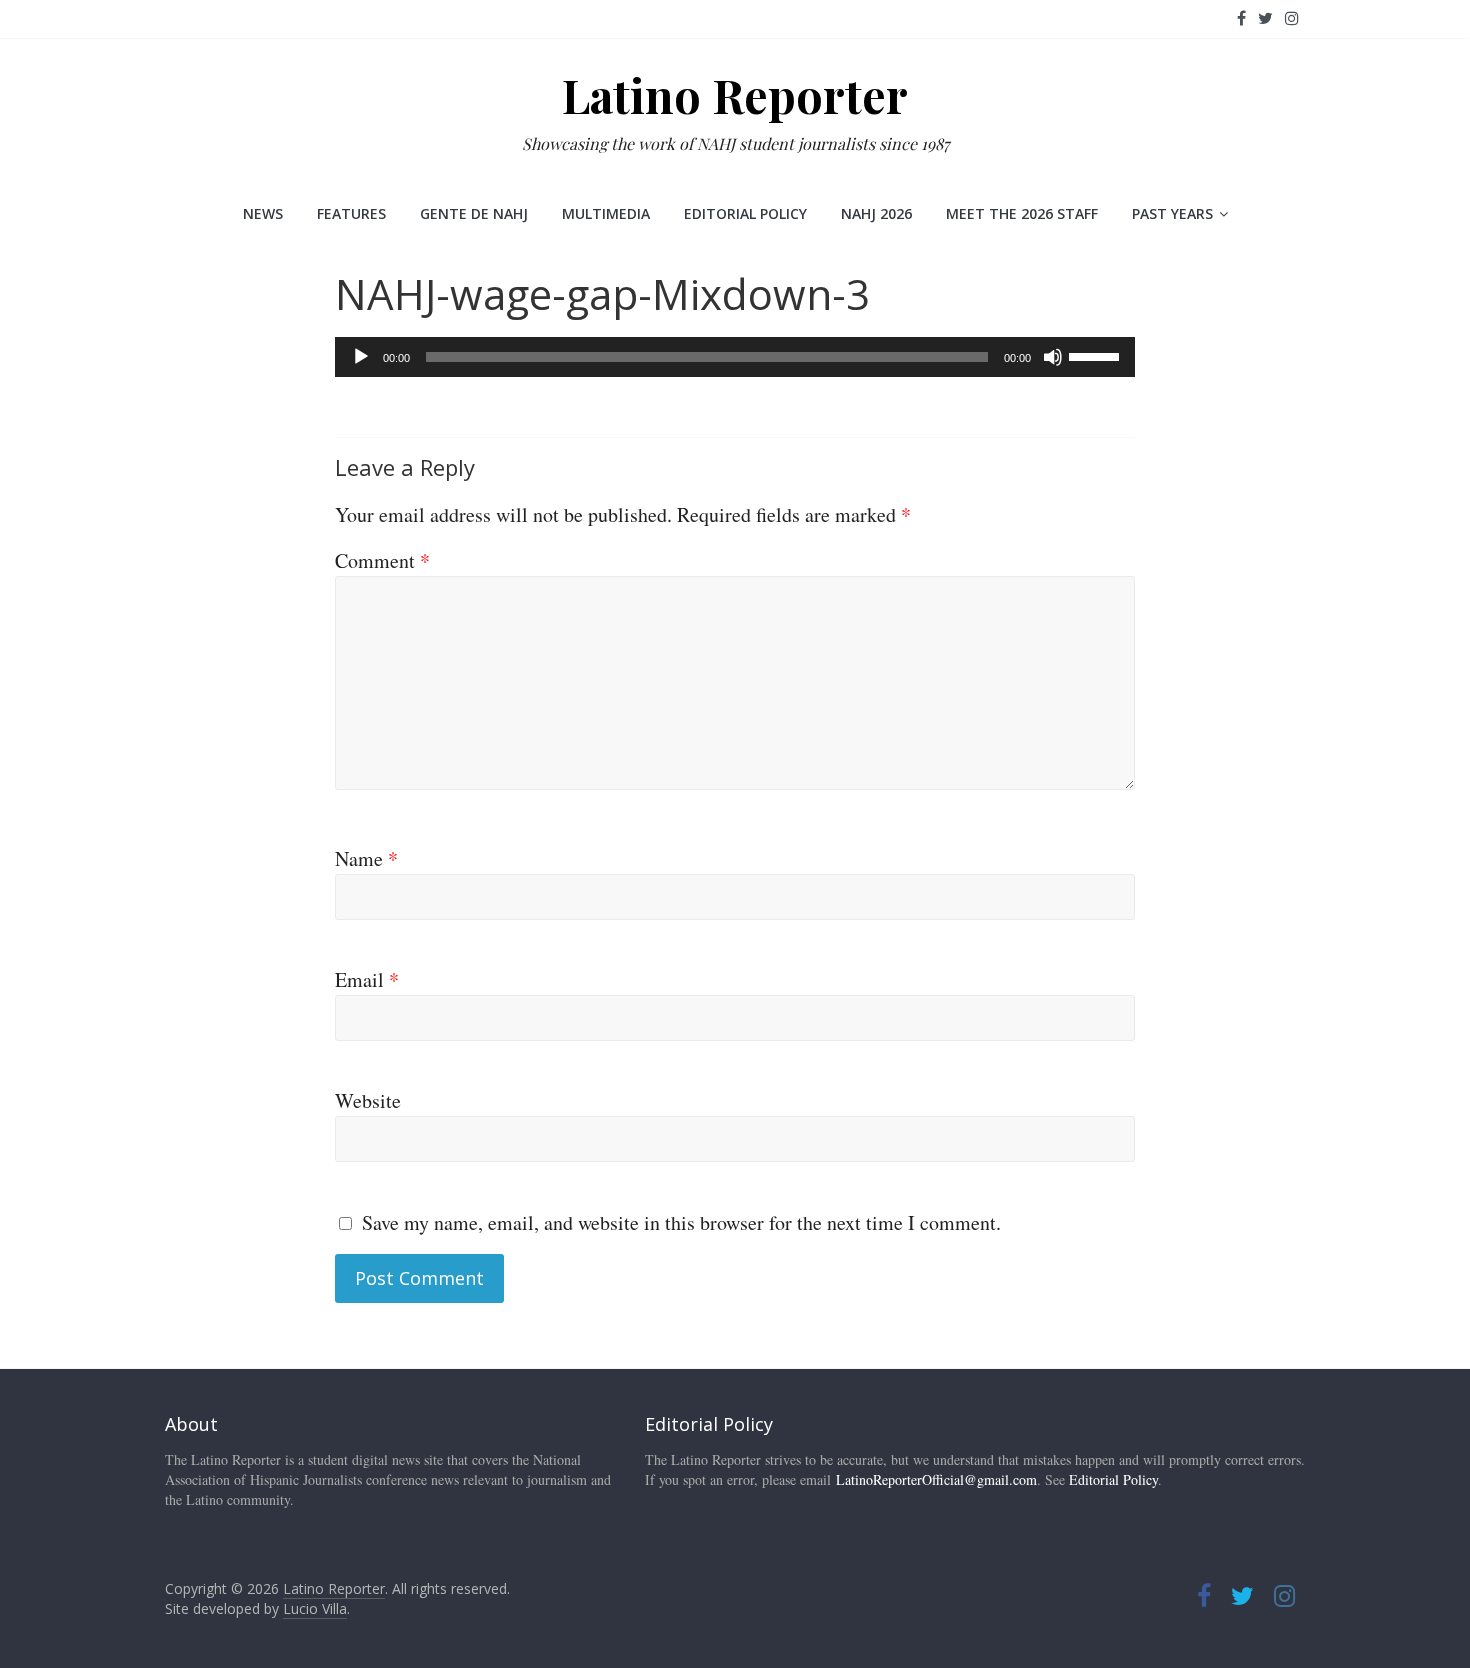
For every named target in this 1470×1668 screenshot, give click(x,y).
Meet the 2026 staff (1022, 213)
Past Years (1172, 213)
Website (368, 1100)
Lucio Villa (315, 1608)
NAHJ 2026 (876, 213)
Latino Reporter (735, 95)
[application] (735, 357)
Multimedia (606, 213)
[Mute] (1053, 357)
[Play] (361, 357)
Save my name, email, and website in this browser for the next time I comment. (681, 1222)
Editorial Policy (745, 213)
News (263, 213)
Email (367, 979)
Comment (382, 560)
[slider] (1097, 355)
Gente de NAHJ (474, 213)
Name (366, 858)
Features (351, 213)
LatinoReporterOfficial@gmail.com (936, 1479)
